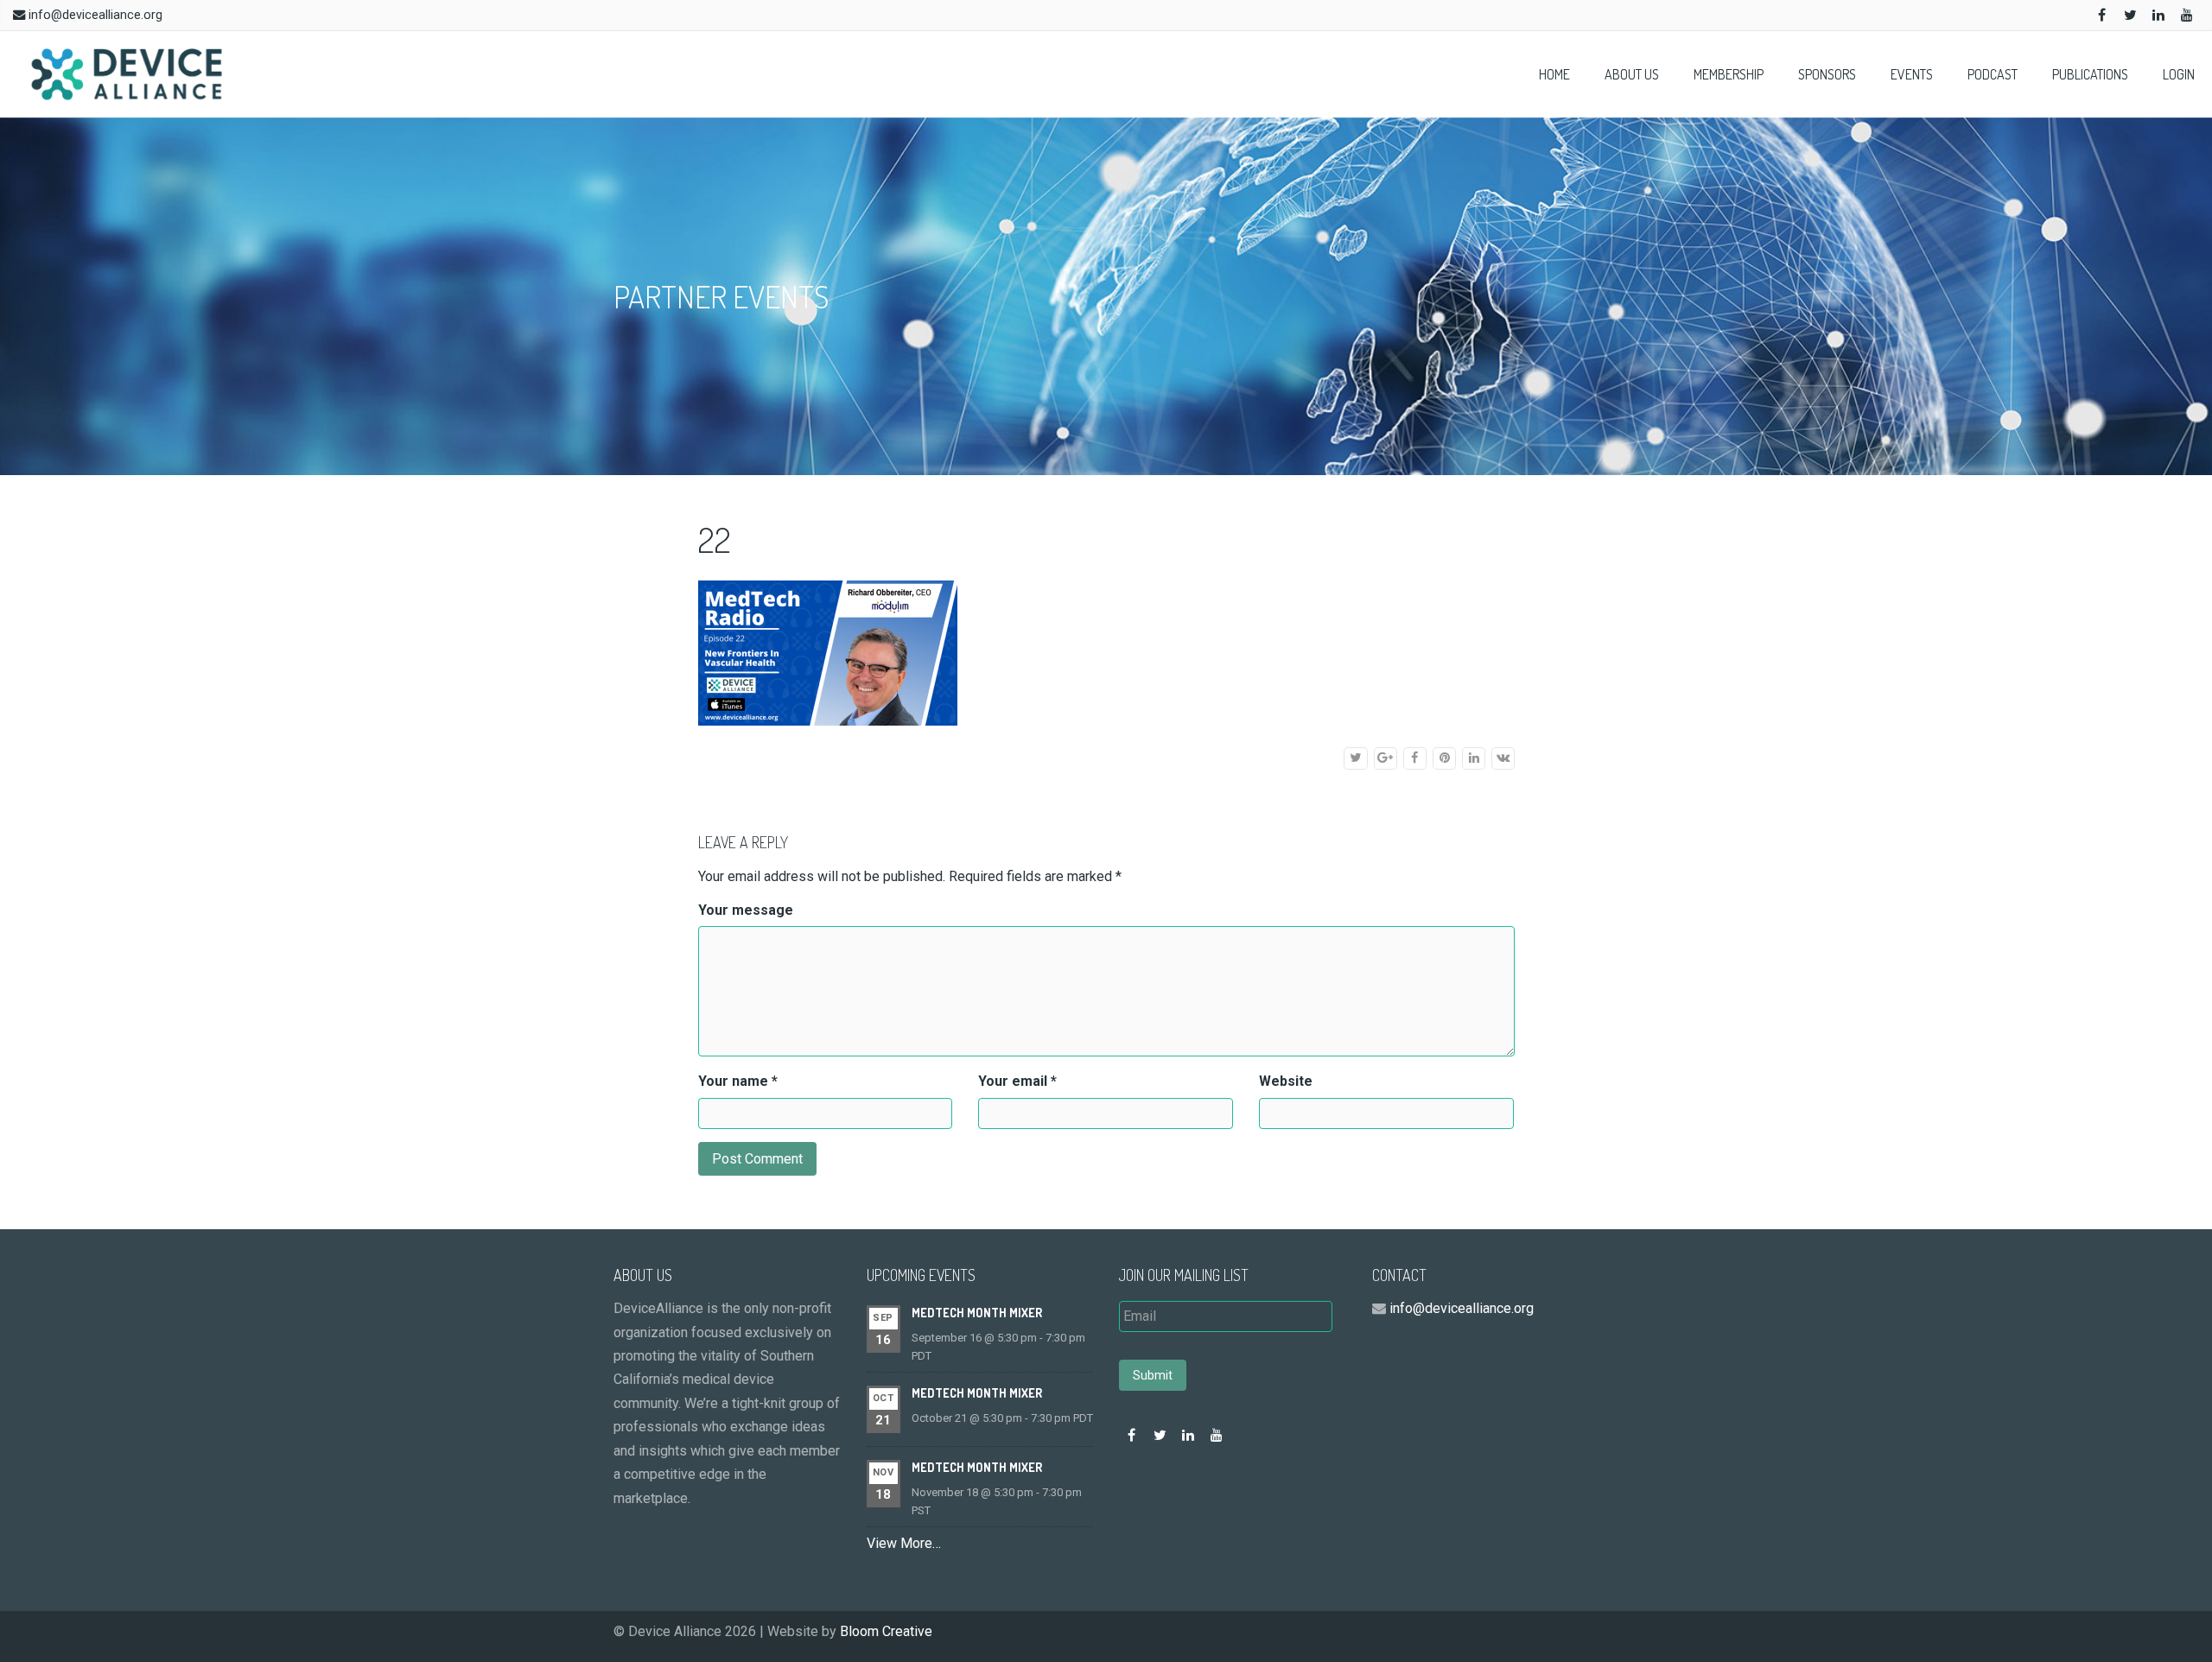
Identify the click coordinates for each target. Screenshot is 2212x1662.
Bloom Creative (886, 1631)
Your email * (1017, 1081)
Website (1286, 1081)
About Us (1632, 74)
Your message (746, 910)
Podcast (1993, 74)
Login (2179, 74)
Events (1912, 74)
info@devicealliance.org (95, 15)
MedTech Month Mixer (977, 1313)
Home (1554, 74)
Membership (1729, 74)
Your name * (738, 1081)
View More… (904, 1543)
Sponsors (1827, 74)
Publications (2090, 74)
